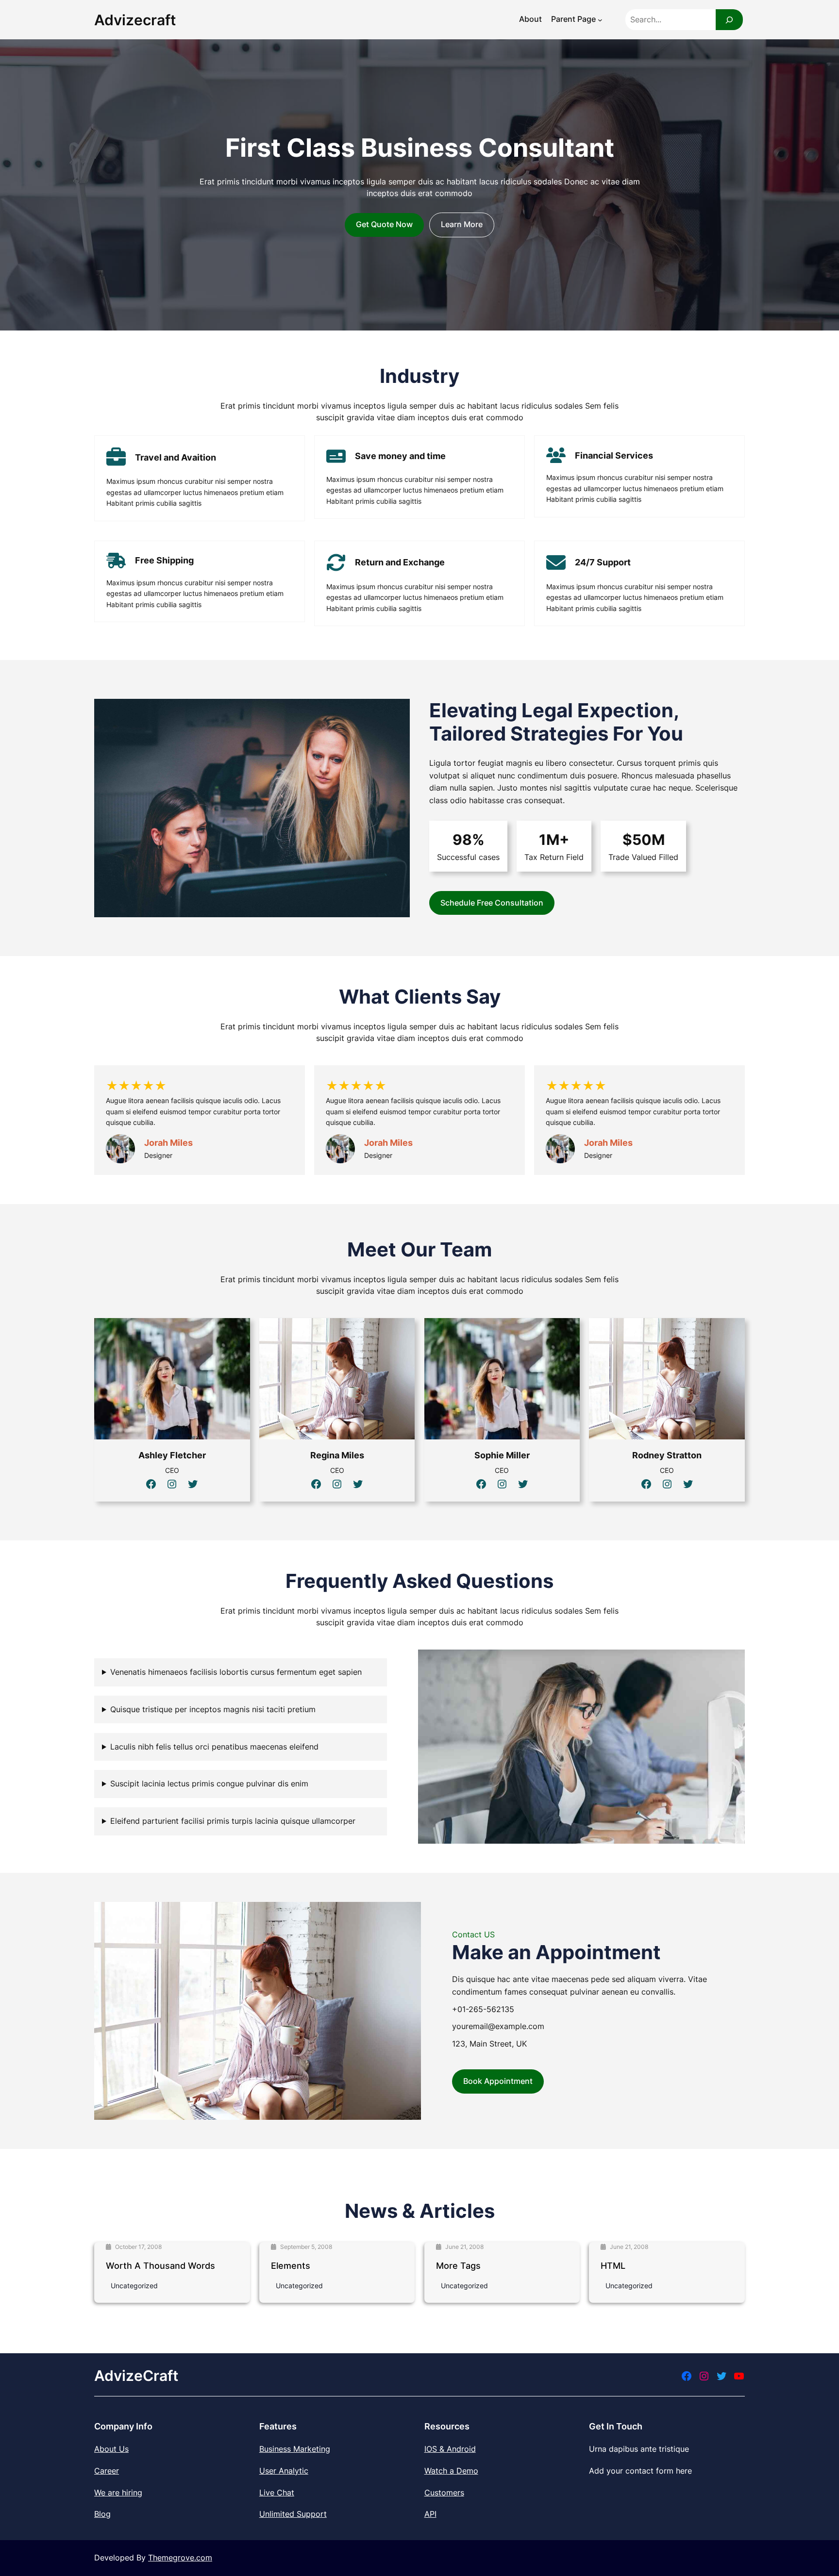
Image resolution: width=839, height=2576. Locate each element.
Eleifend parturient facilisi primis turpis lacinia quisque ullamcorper (233, 1821)
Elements (291, 2266)
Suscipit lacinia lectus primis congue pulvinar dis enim (209, 1783)
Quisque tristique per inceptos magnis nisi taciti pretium (213, 1709)
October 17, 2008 (138, 2247)
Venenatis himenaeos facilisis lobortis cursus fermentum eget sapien (236, 1672)
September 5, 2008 (306, 2247)
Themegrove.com (180, 2558)
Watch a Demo (451, 2471)
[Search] (729, 20)
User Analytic (284, 2471)
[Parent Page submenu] (600, 20)
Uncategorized (134, 2286)
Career (107, 2471)
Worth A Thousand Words (160, 2266)
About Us (111, 2449)
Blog (102, 2514)
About (530, 19)
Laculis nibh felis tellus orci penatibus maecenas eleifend (214, 1747)
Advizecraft (135, 20)
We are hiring (118, 2493)
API (430, 2514)
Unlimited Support (293, 2514)
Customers (444, 2493)
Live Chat (277, 2493)
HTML (613, 2266)
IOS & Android (450, 2449)
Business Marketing (295, 2449)
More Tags (458, 2266)
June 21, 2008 (464, 2247)
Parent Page (573, 19)
